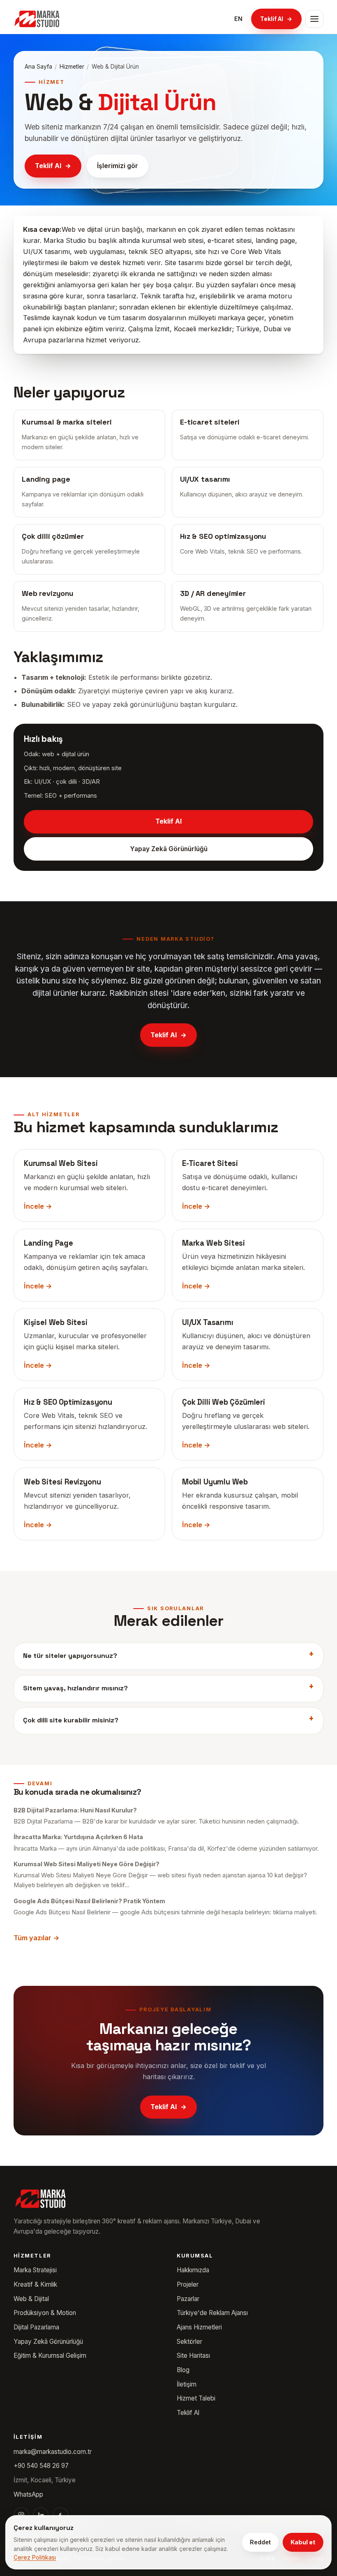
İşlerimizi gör (118, 166)
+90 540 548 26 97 (41, 2466)
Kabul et (303, 2542)
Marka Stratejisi (35, 2270)
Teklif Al (276, 19)
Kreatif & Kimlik (35, 2284)
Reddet (260, 2542)
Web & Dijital (31, 2299)
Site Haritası (193, 2356)
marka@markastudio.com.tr (53, 2452)
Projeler (188, 2284)
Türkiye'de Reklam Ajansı (212, 2313)
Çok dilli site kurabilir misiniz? (71, 1720)
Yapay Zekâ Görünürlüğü (169, 849)
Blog (183, 2370)
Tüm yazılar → (37, 1938)
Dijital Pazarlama (36, 2327)
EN (238, 19)
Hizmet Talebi (196, 2398)
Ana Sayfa (38, 67)
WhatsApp (28, 2494)
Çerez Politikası (35, 2557)
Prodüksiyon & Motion (45, 2313)
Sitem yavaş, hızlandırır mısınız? (75, 1688)
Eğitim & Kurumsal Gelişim (50, 2356)
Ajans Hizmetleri (199, 2327)
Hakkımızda (193, 2270)
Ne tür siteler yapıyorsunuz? (70, 1656)
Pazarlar (188, 2299)
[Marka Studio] (37, 19)
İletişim (187, 2384)
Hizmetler (72, 67)
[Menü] (314, 19)
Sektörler (189, 2342)
